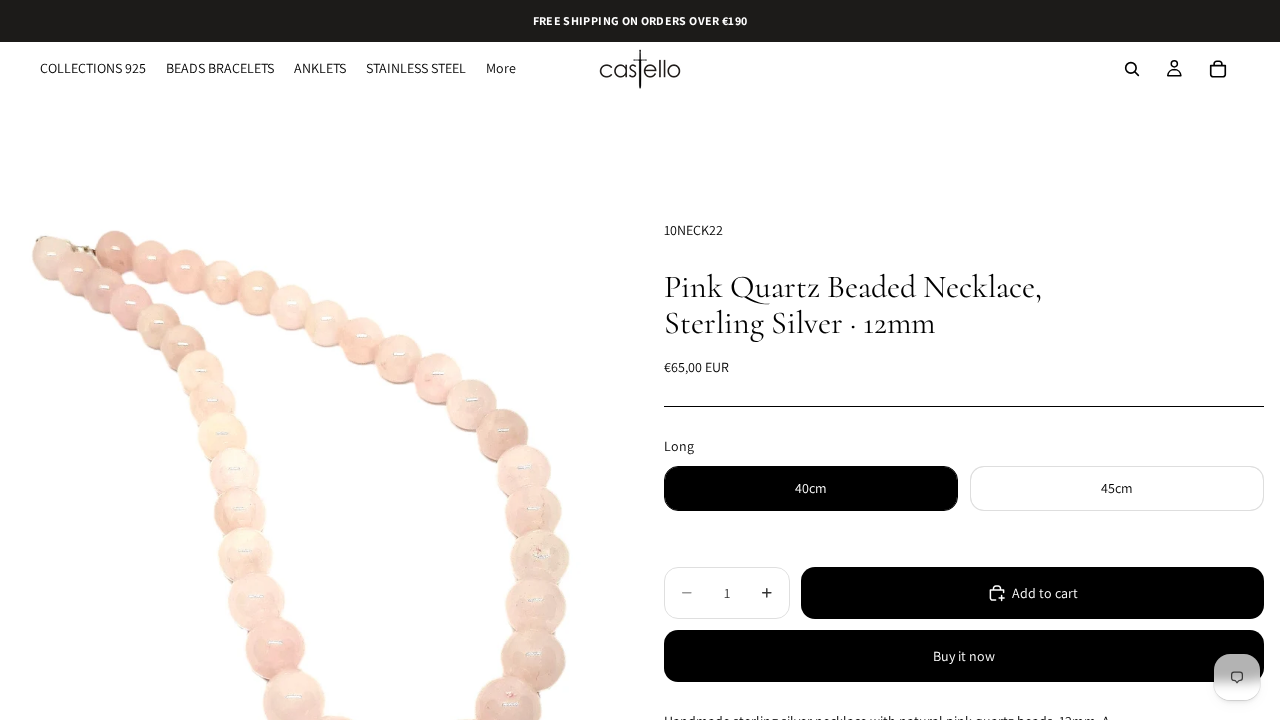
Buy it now (964, 656)
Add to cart (1045, 593)
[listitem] (501, 69)
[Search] (1132, 69)
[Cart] (1218, 69)
